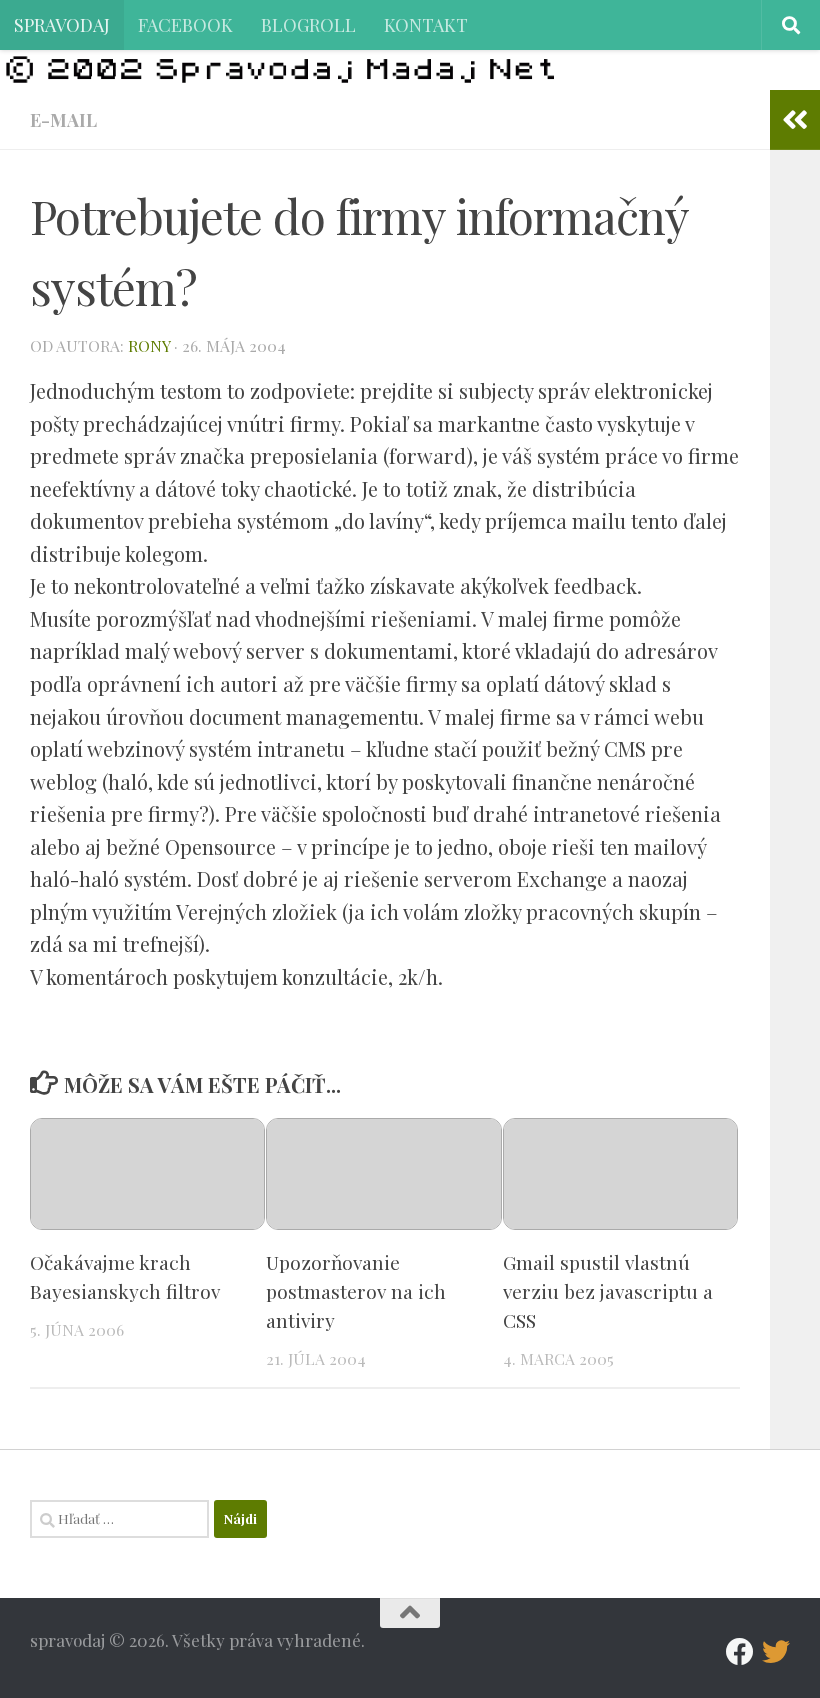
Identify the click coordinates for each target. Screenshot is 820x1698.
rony (149, 345)
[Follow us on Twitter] (776, 1652)
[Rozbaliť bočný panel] (795, 120)
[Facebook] (740, 1652)
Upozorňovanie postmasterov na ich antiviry (356, 1291)
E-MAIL (63, 119)
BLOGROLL (308, 24)
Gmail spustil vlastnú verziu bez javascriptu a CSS (608, 1291)
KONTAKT (426, 24)
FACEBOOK (185, 24)
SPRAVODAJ (62, 24)
